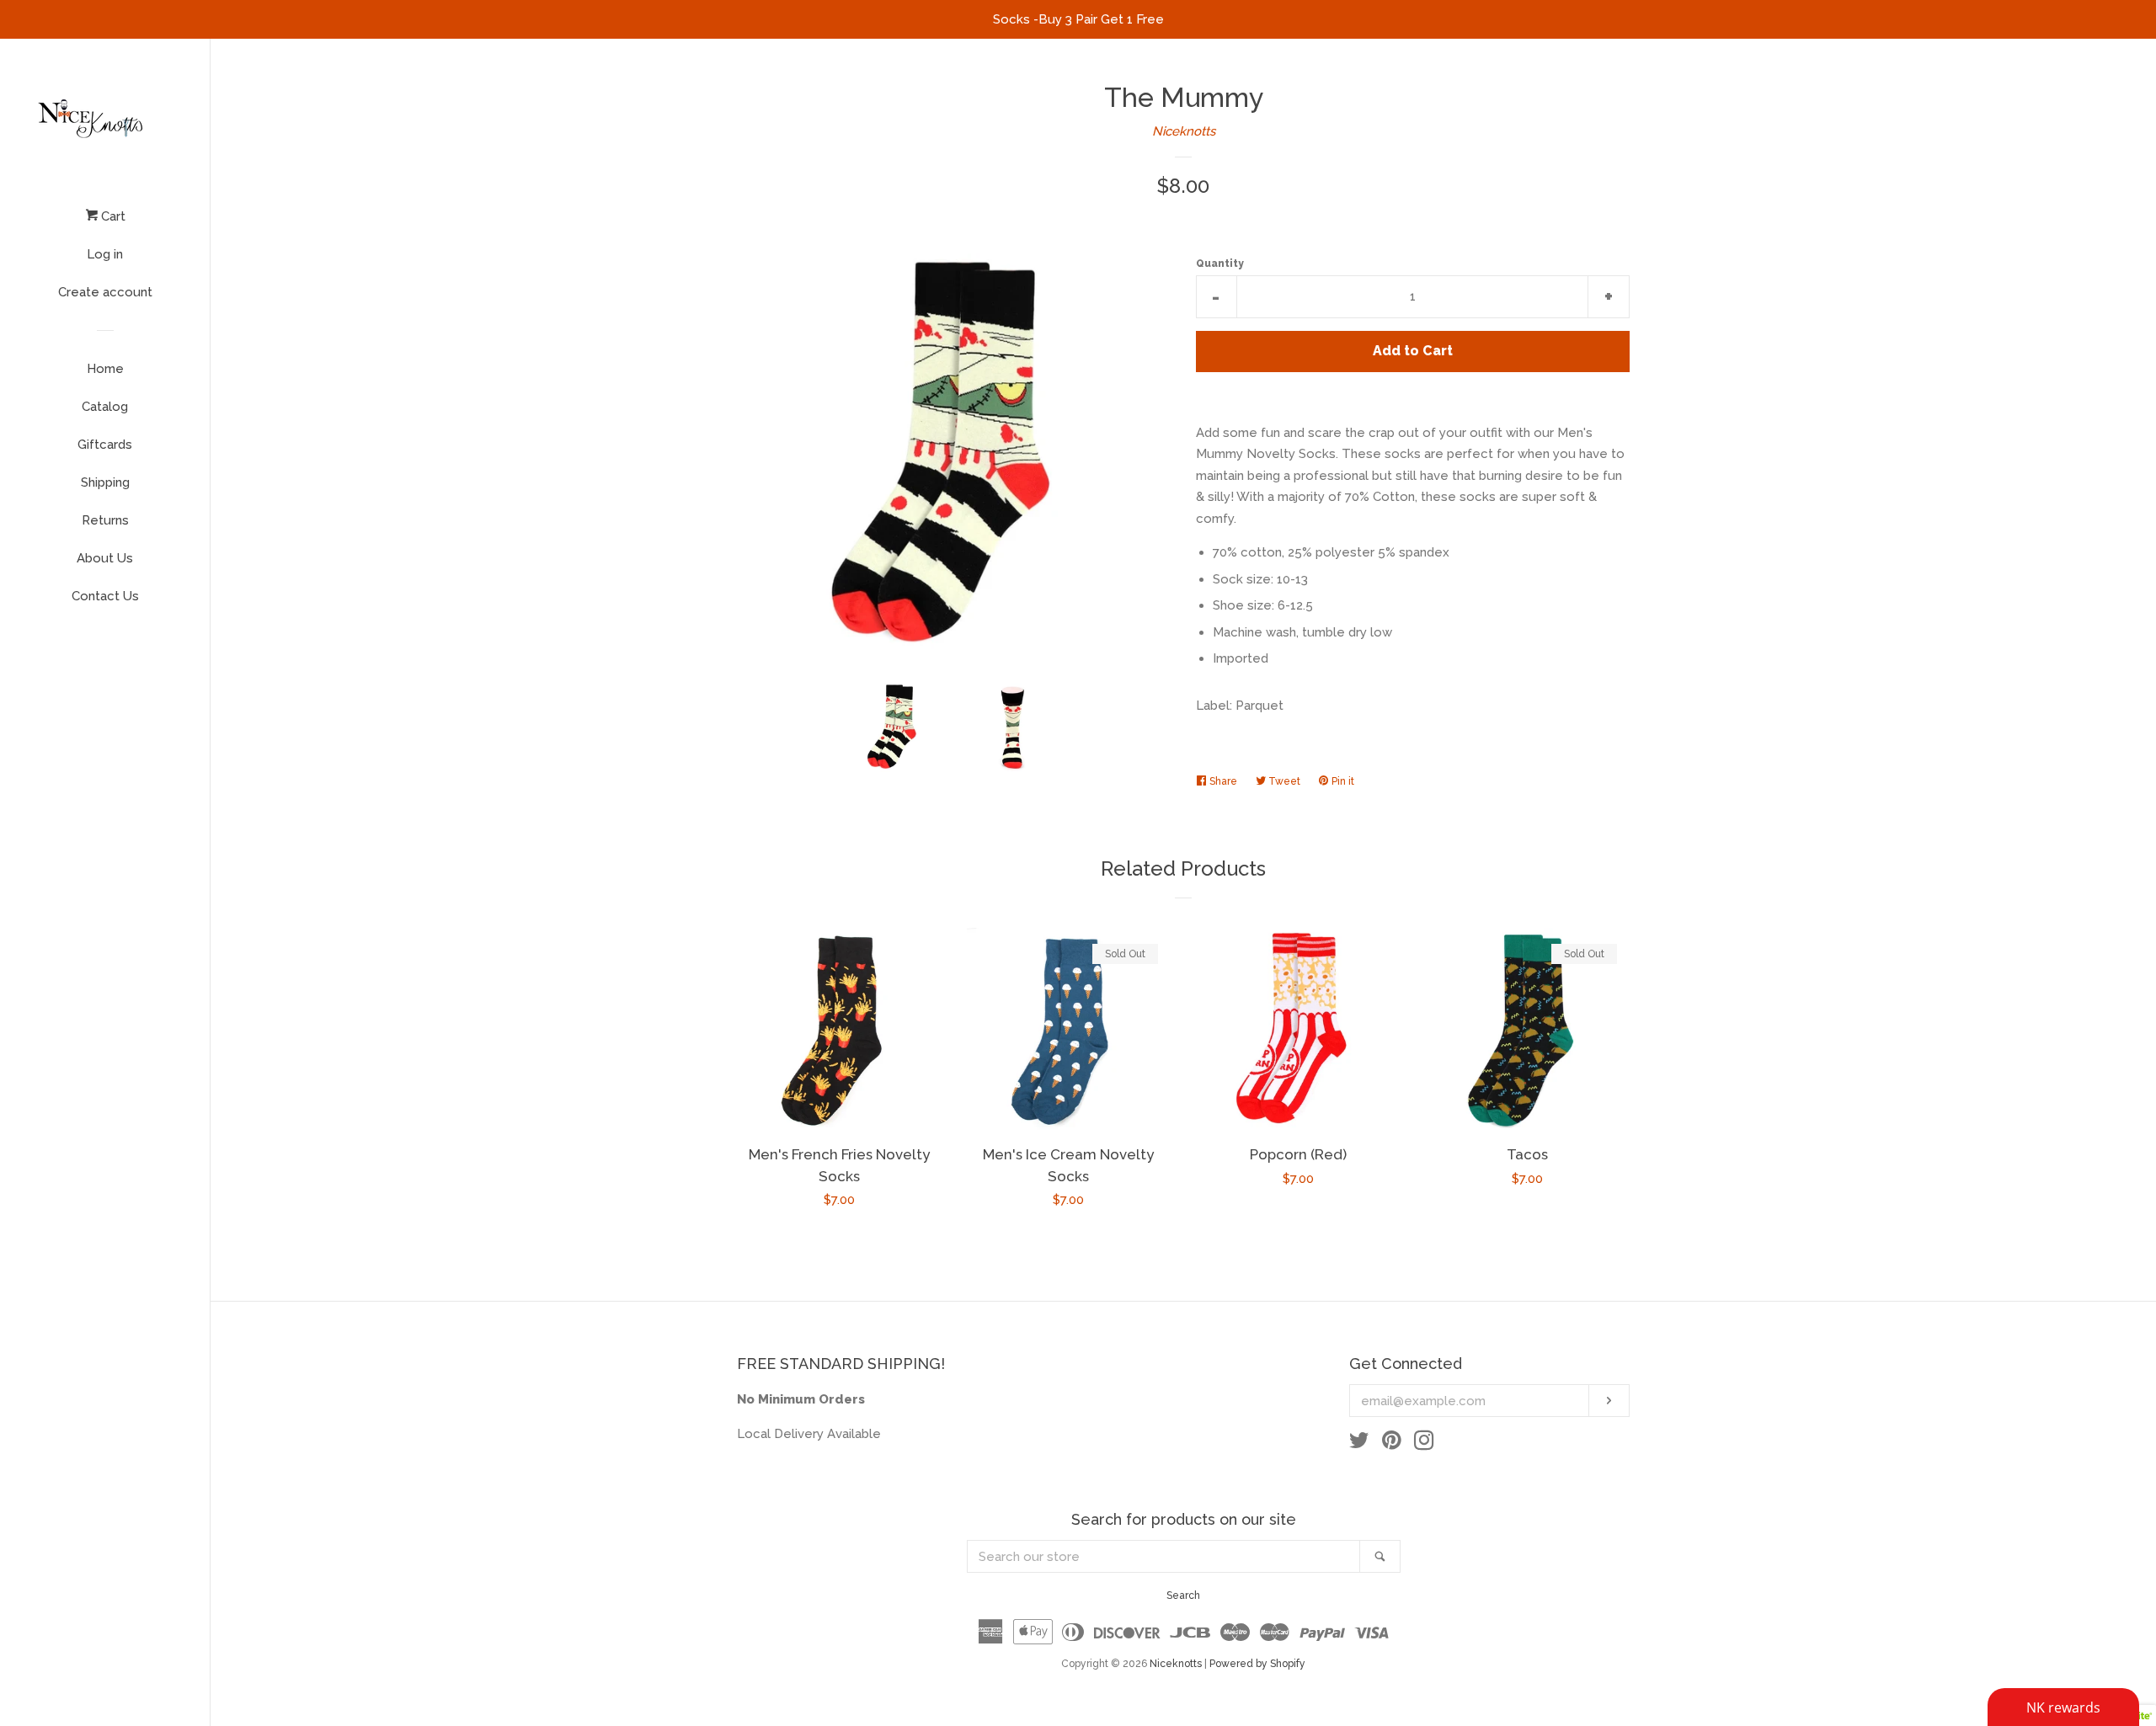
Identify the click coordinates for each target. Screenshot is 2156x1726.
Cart (112, 216)
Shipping (105, 482)
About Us (105, 558)
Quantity (1220, 264)
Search (1183, 1595)
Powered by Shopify (1257, 1664)
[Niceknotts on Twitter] (1359, 1444)
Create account (105, 292)
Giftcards (105, 445)
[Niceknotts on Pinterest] (1392, 1444)
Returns (105, 520)
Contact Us (105, 596)
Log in (105, 254)
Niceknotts (1184, 131)
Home (105, 369)
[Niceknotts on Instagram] (1424, 1444)
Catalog (105, 407)
